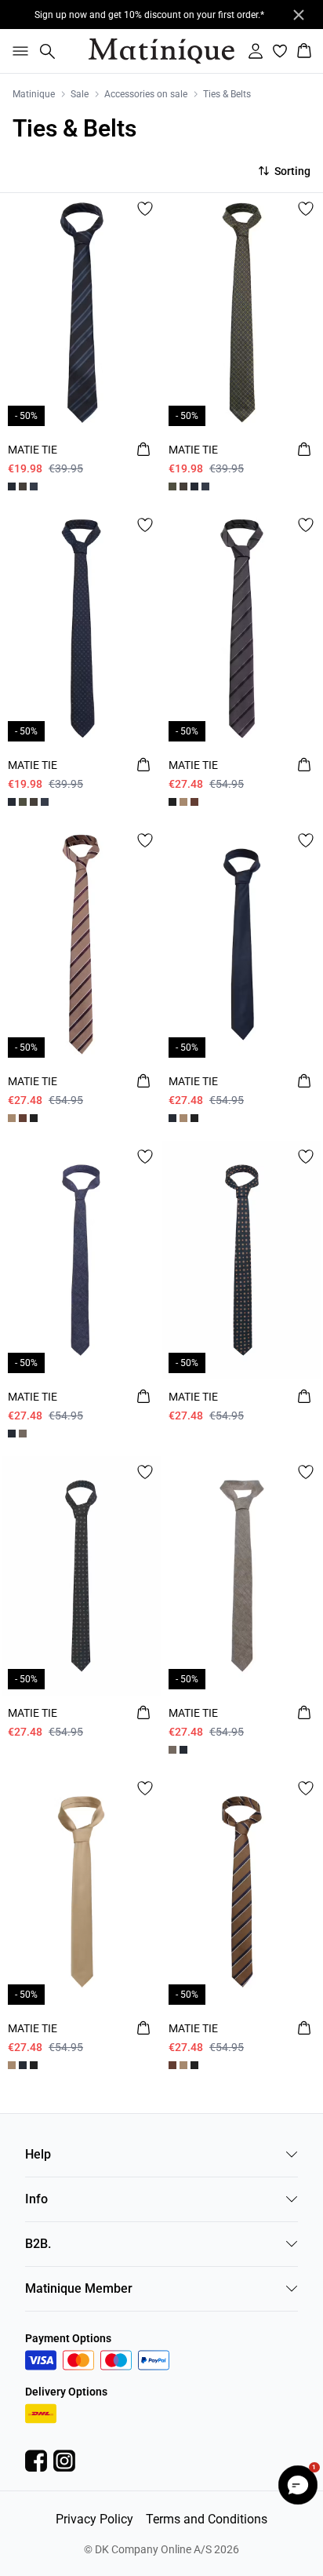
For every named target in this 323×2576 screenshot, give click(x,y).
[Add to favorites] (145, 209)
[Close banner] (299, 15)
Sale (80, 94)
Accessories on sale (146, 94)
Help (38, 2154)
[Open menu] (17, 51)
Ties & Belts (227, 94)
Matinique (34, 94)
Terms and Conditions (207, 2519)
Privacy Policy (94, 2519)
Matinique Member (79, 2288)
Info (36, 2199)
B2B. (38, 2244)
